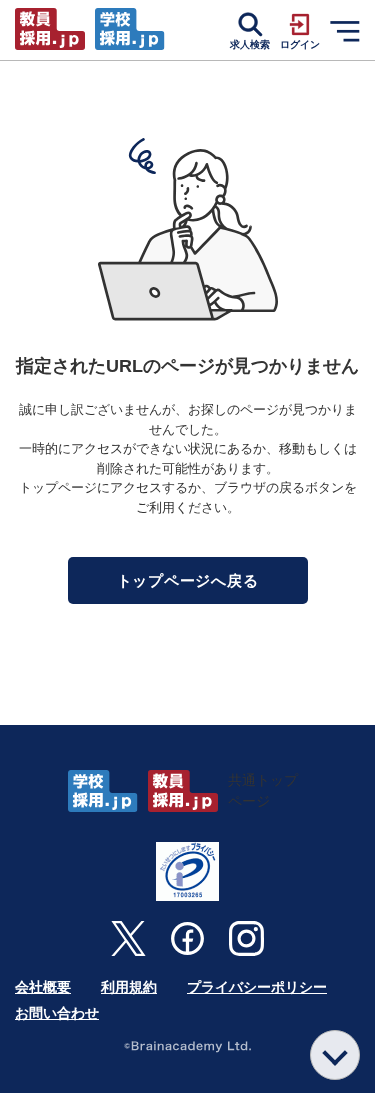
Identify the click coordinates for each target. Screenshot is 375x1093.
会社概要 (43, 987)
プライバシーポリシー (257, 987)
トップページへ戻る (188, 580)
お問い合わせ (57, 1013)
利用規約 (129, 987)
